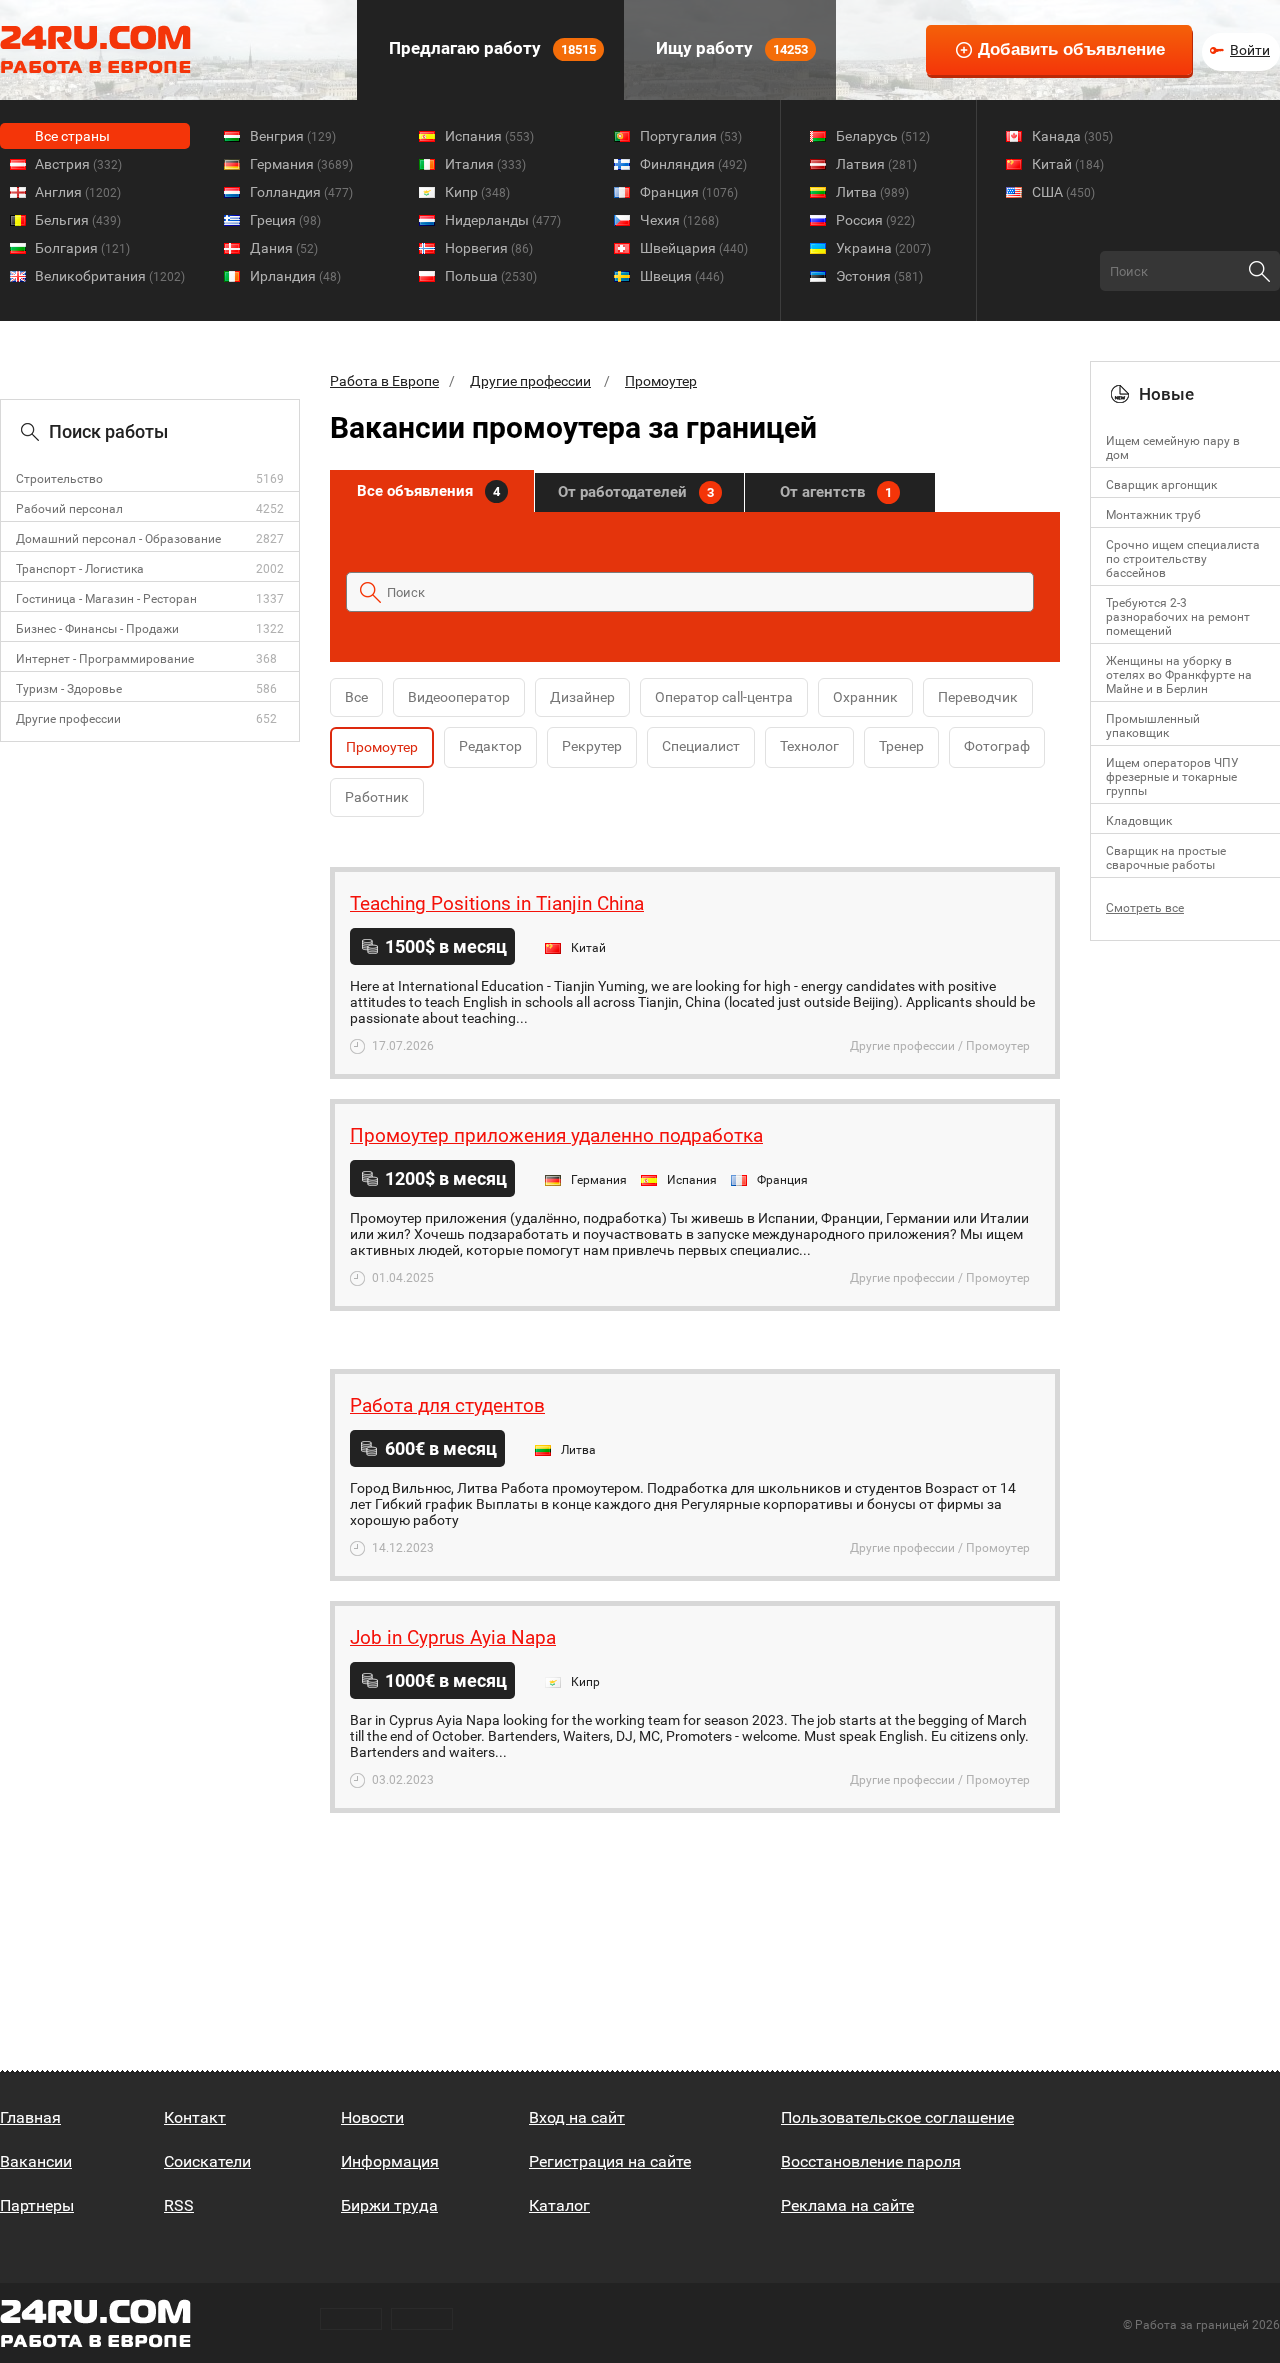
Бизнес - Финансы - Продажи (97, 629)
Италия (485, 164)
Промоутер (661, 381)
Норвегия (489, 248)
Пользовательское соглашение (897, 2117)
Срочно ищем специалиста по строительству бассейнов (1183, 559)
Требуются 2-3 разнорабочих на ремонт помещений (1178, 617)
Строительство (59, 479)
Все (356, 697)
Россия (875, 220)
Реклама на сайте (847, 2205)
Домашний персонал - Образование (118, 539)
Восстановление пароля (871, 2161)
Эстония (879, 276)
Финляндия (693, 164)
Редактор (490, 746)
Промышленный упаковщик (1153, 726)
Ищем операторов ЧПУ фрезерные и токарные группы (1172, 777)
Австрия (78, 164)
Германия (301, 164)
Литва (872, 192)
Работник (377, 797)
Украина (883, 248)
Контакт (195, 2117)
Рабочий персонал (69, 509)
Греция (285, 220)
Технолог (809, 746)
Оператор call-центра (724, 697)
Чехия (679, 220)
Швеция (682, 276)
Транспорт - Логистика (80, 569)
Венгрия (293, 136)
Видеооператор (459, 697)
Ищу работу (730, 48)
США (1063, 192)
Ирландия (295, 276)
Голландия (301, 192)
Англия (78, 192)
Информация (390, 2161)
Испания (489, 136)
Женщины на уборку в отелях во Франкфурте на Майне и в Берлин (1179, 675)
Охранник (865, 697)
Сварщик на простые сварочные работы (1166, 858)
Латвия (876, 164)
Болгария (82, 248)
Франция (689, 192)
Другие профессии (68, 719)
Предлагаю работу (490, 48)
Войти (1250, 50)
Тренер (901, 746)
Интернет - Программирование (105, 659)
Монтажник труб (1153, 515)
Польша (491, 276)
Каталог (559, 2205)
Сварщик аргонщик (1161, 485)
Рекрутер (592, 746)
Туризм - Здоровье (69, 689)
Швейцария (694, 248)
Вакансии (36, 2161)
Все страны (72, 136)
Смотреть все (1145, 908)
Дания (284, 248)
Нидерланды (503, 220)
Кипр (477, 192)
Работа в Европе (384, 381)
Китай (1068, 164)
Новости (372, 2117)
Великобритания (110, 276)
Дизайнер (582, 697)
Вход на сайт (577, 2117)
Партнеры (37, 2205)
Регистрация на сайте (610, 2161)
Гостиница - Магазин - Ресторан (106, 599)
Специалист (701, 746)
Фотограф (997, 746)
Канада (1072, 136)
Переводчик (978, 697)
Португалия (691, 136)
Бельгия (78, 220)
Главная (30, 2117)
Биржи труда (389, 2205)
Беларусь (883, 136)
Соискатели (207, 2161)
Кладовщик (1139, 821)
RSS (179, 2205)
